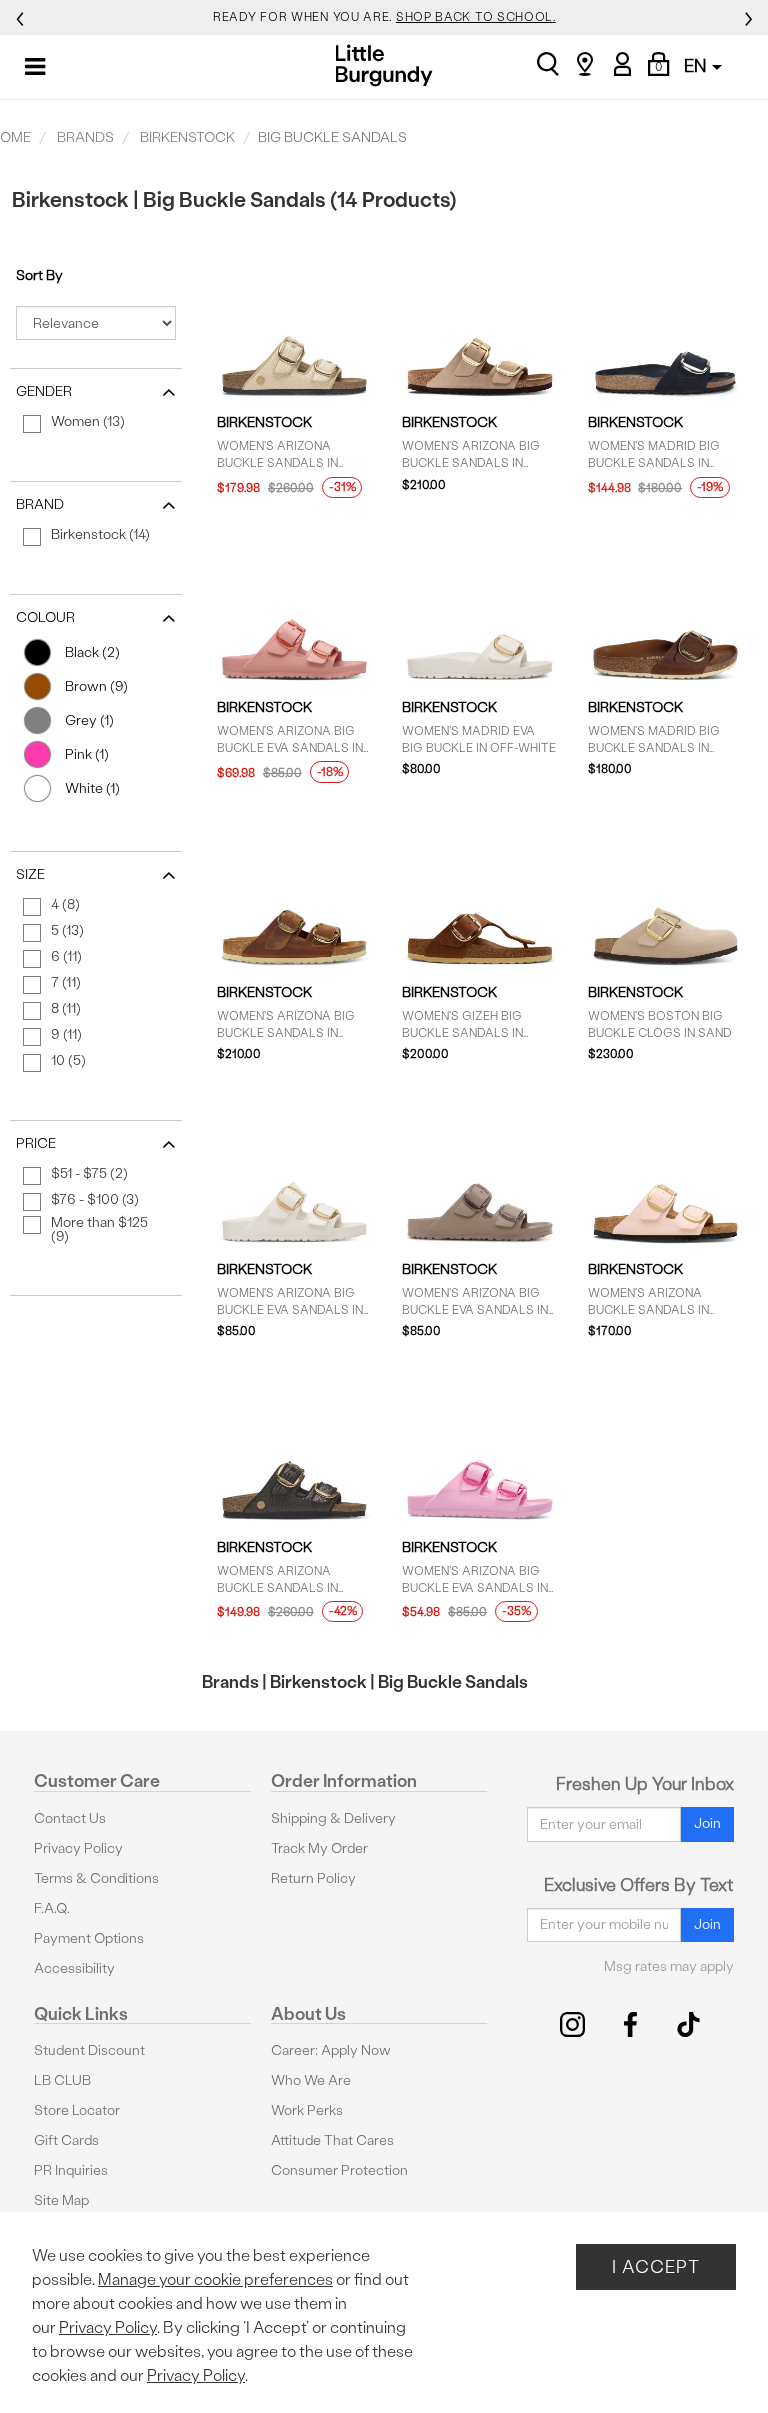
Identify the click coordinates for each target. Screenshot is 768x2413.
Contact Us (70, 1818)
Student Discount (89, 2050)
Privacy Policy (78, 1848)
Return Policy (313, 1878)
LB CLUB (62, 2080)
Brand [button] (40, 504)
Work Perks (307, 2110)
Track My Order (319, 1848)
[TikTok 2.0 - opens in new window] (688, 2024)
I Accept (656, 2266)
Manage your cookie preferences (215, 2279)
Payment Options (89, 1938)
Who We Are (311, 2080)
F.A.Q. (52, 1908)
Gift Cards (66, 2140)
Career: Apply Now (331, 2050)
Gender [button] (44, 391)
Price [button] (36, 1143)
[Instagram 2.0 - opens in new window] (572, 2024)
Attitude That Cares (332, 2140)
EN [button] (697, 65)
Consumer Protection (339, 2170)
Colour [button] (45, 617)
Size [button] (30, 874)
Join (707, 1823)
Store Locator (77, 2110)
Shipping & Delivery (333, 1818)
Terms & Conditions (96, 1878)
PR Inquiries (71, 2170)
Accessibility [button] (74, 1968)
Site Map (61, 2200)
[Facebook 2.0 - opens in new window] (630, 2024)
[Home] (384, 65)
